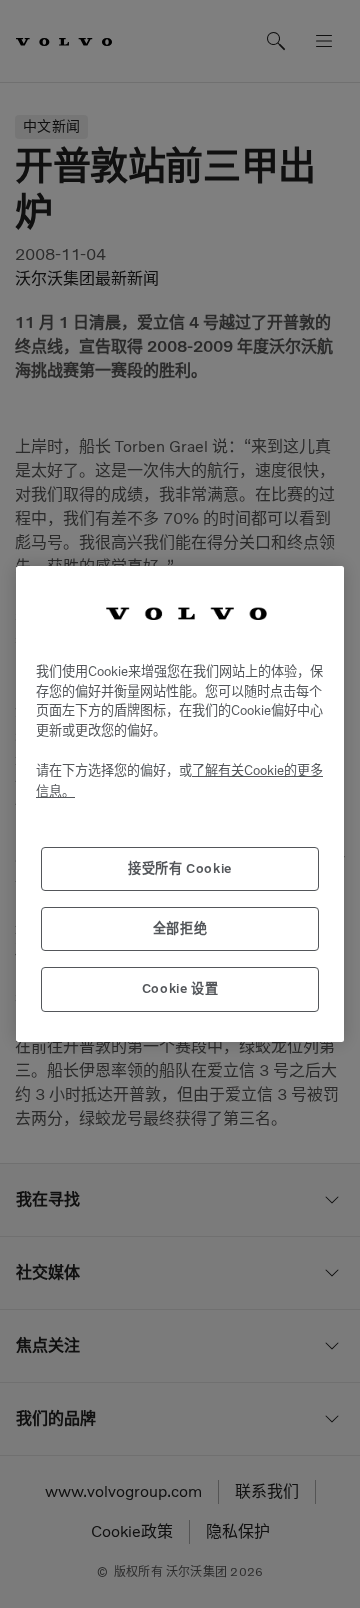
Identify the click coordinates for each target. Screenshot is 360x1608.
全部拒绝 (180, 928)
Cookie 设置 (180, 988)
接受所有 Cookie (180, 868)
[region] (180, 804)
